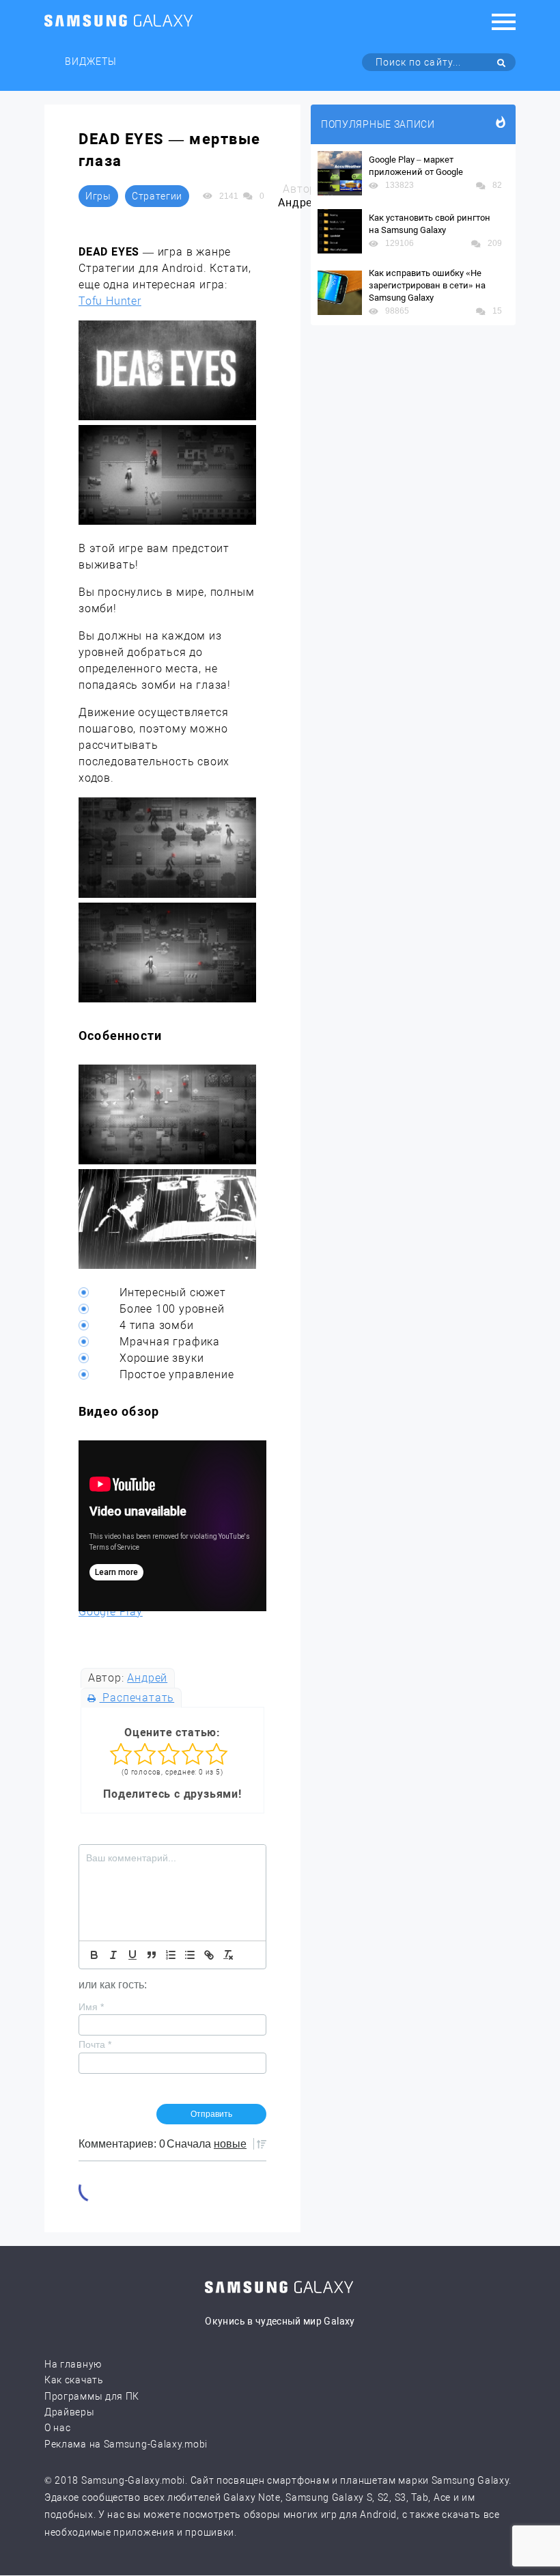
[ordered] (171, 1955)
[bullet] (190, 1955)
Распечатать (137, 1698)
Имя (91, 2007)
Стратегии (157, 196)
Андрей (147, 1678)
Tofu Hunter (110, 301)
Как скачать (74, 2380)
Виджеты (91, 61)
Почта (95, 2044)
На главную (73, 2364)
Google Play (111, 1612)
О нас (58, 2428)
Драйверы (70, 2412)
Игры (98, 196)
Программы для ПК (92, 2396)
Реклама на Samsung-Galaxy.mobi (126, 2444)
